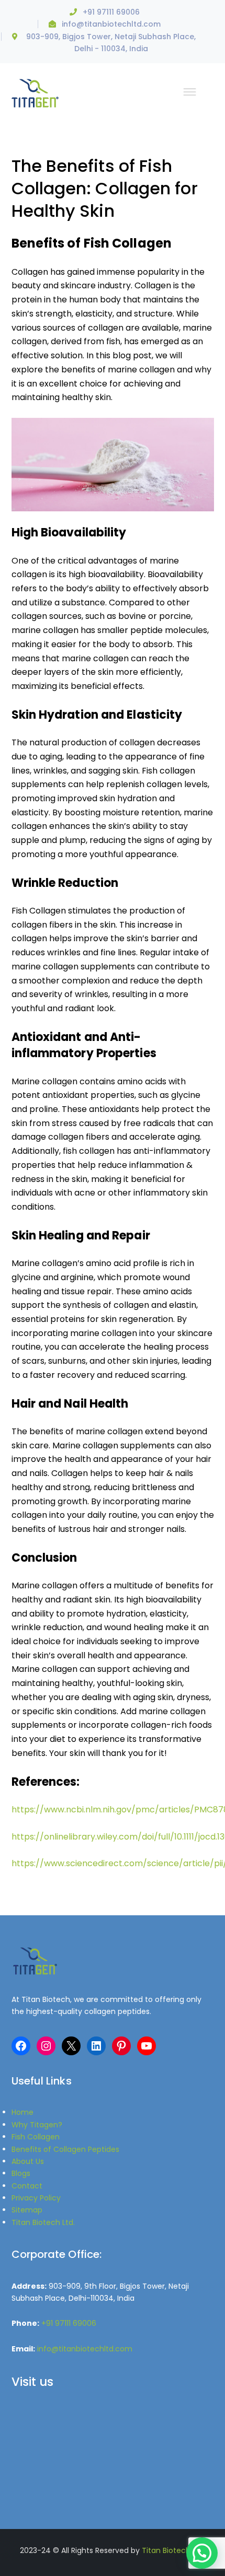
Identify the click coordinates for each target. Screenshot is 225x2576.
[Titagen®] (35, 92)
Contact (27, 2186)
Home (22, 2112)
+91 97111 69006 (111, 12)
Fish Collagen (36, 2137)
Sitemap (27, 2210)
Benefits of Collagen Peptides (65, 2149)
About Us (28, 2161)
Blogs (21, 2173)
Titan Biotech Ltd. (43, 2222)
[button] (202, 2553)
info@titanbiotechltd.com (111, 24)
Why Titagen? (37, 2125)
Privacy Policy (36, 2198)
